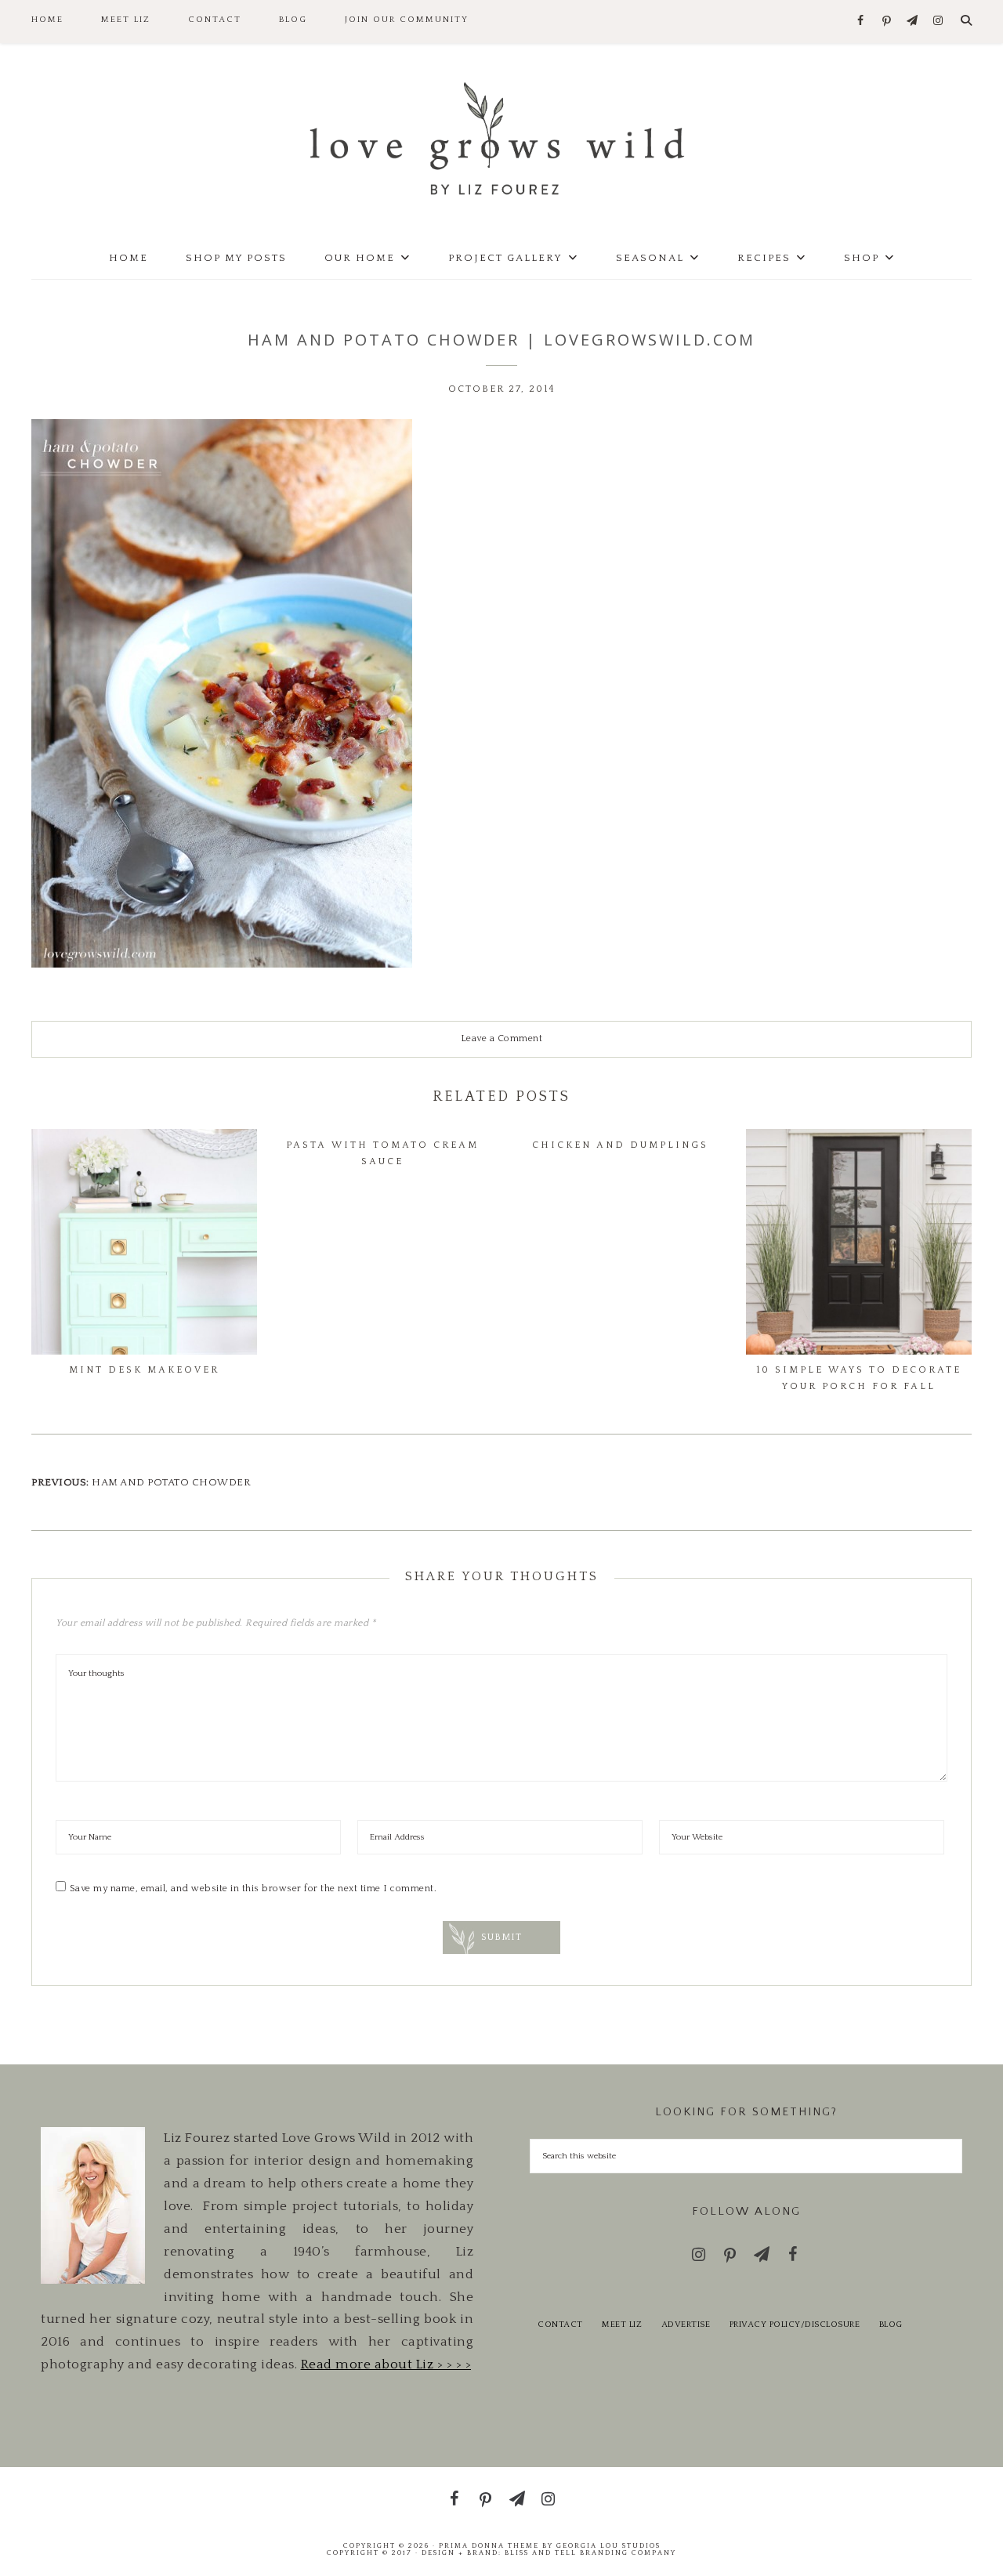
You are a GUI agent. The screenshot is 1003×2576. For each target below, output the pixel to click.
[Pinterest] (887, 22)
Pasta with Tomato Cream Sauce (382, 1153)
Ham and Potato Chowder (171, 1482)
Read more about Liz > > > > (386, 2364)
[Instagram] (938, 22)
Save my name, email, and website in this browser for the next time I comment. (253, 1889)
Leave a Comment (502, 1038)
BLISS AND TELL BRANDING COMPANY (590, 2552)
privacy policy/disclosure (795, 2325)
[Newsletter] (912, 22)
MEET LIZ (622, 2325)
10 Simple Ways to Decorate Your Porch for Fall (859, 1378)
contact (560, 2325)
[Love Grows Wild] (501, 137)
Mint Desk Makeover (144, 1370)
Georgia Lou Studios (608, 2545)
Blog (891, 2325)
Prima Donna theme (489, 2545)
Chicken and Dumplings (620, 1145)
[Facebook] (861, 22)
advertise (686, 2325)
